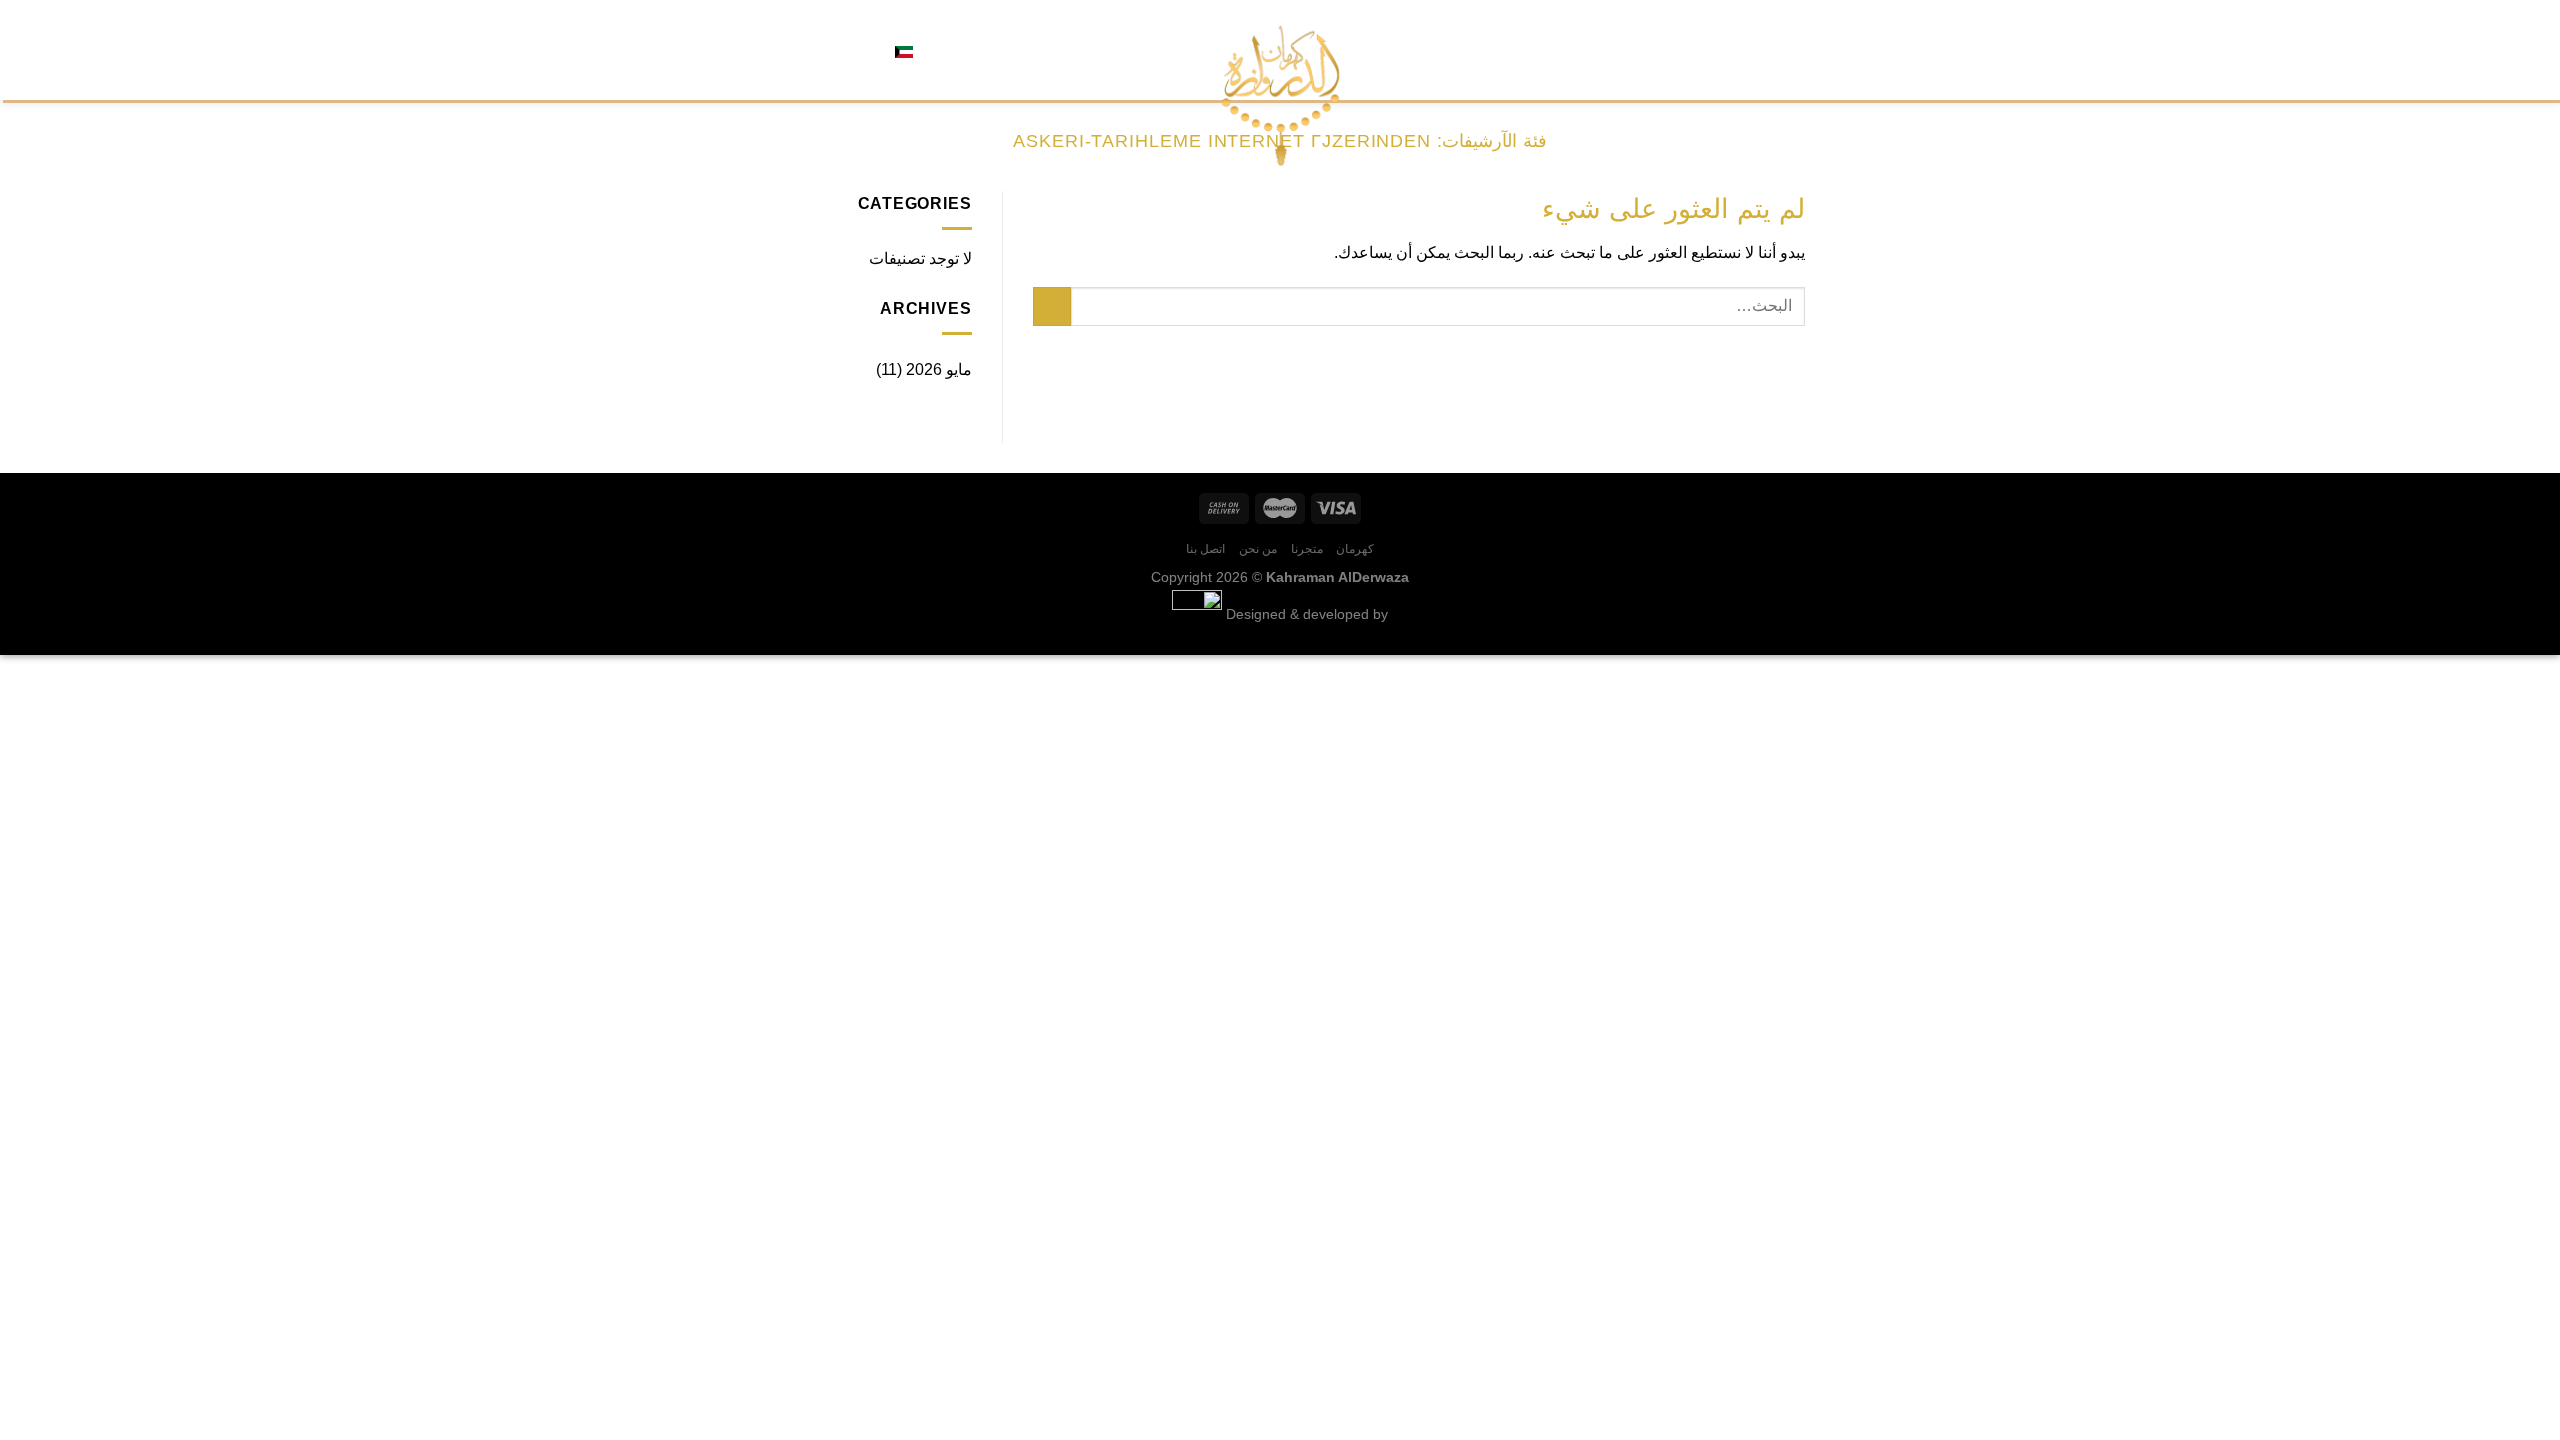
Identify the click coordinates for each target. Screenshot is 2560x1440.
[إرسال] (1052, 306)
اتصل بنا (1622, 49)
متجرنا (1734, 49)
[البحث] (975, 50)
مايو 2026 (939, 369)
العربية (935, 49)
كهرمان (1785, 49)
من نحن (1681, 49)
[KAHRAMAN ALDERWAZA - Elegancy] (1280, 95)
